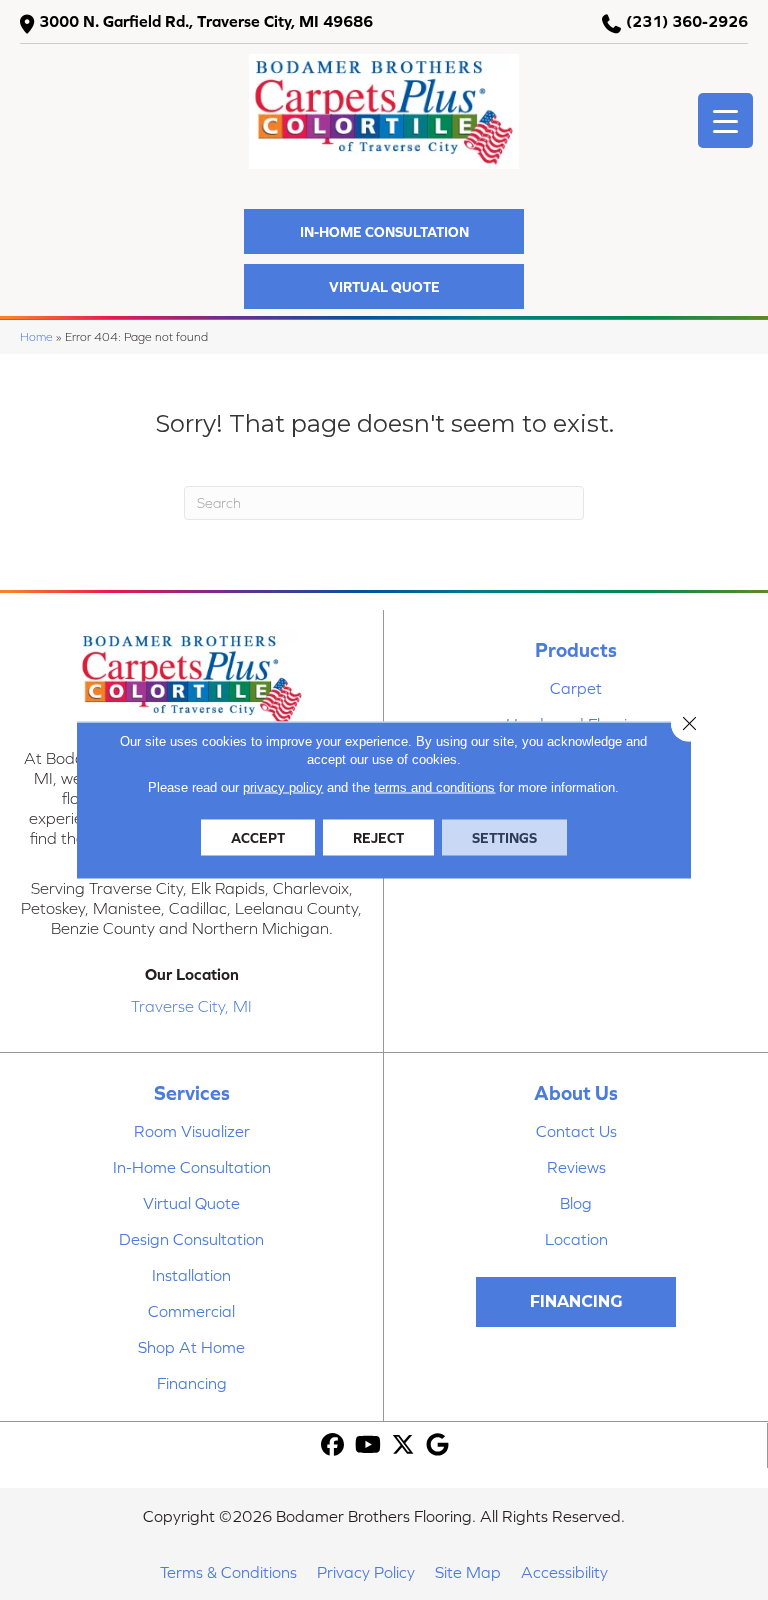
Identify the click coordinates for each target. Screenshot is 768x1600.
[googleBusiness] (438, 1445)
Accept (258, 838)
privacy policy (283, 787)
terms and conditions (434, 787)
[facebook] (333, 1445)
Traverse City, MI (191, 1006)
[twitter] (403, 1445)
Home (36, 336)
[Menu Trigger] (725, 120)
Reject (378, 838)
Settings (504, 838)
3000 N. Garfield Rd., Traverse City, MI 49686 (206, 21)
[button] (384, 231)
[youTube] (368, 1445)
